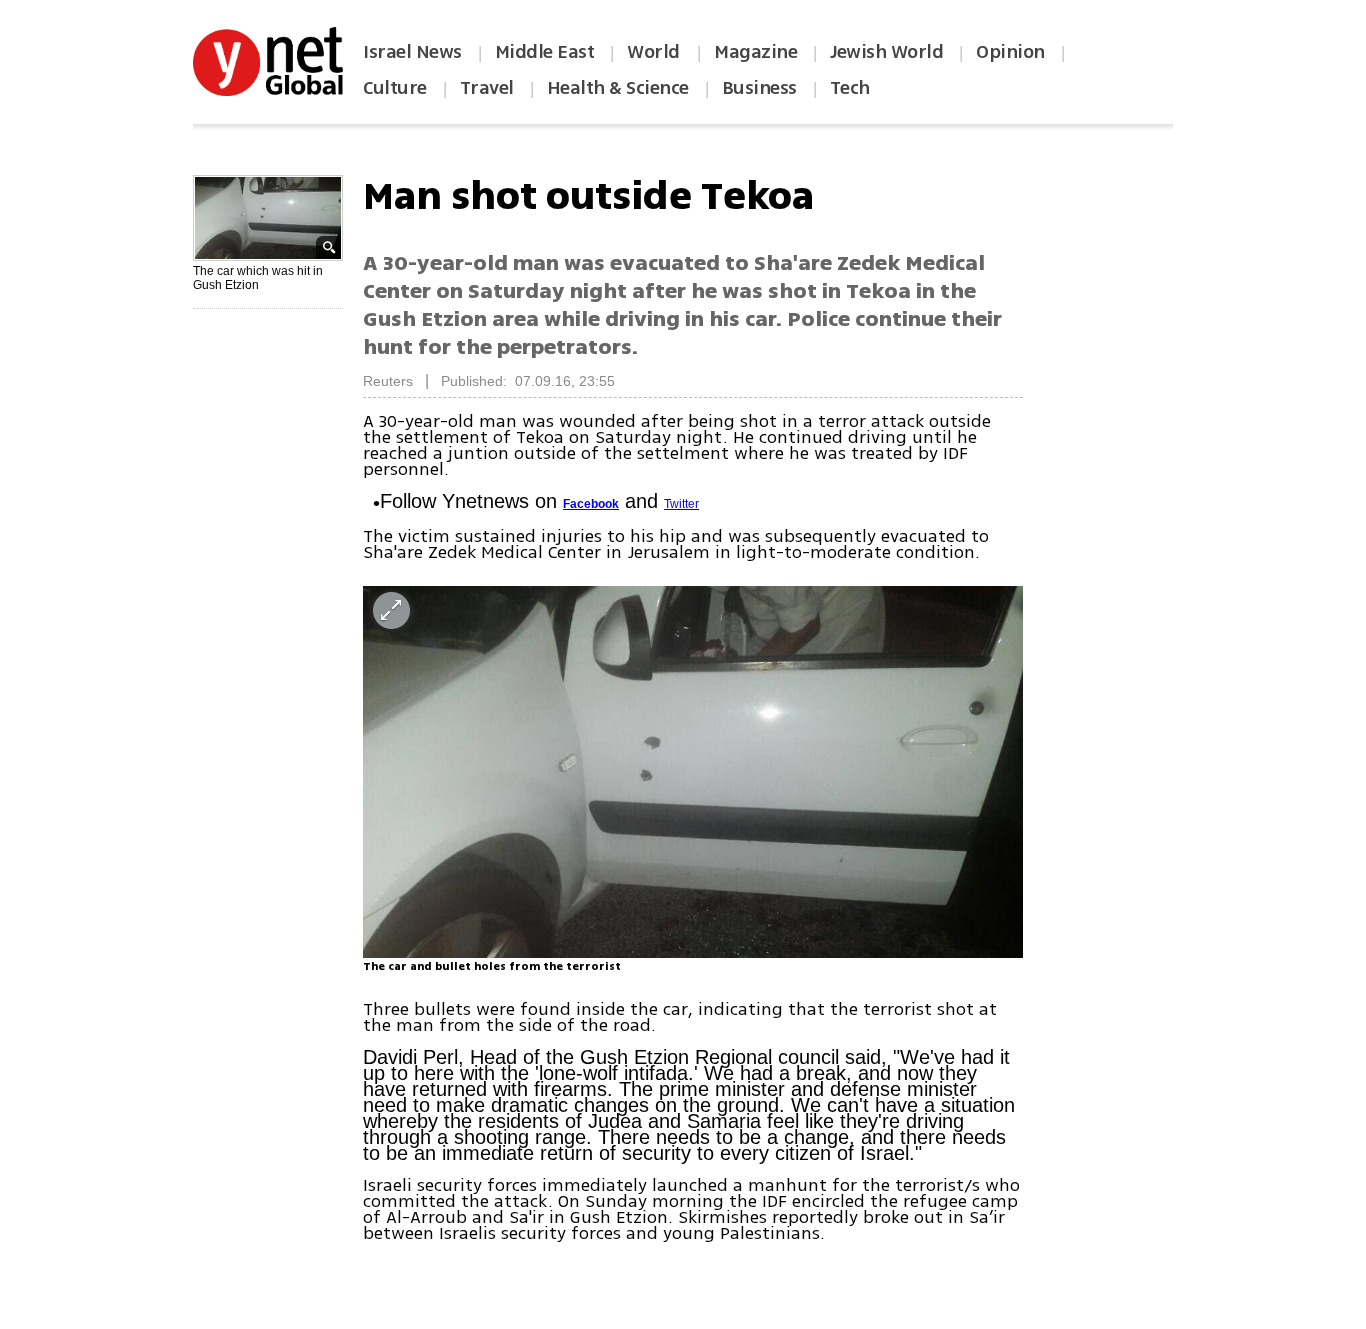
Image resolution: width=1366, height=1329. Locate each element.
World (655, 52)
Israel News (412, 52)
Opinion (1010, 52)
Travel (487, 88)
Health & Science (618, 88)
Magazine (755, 52)
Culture (395, 88)
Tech (850, 88)
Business (759, 88)
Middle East (545, 52)
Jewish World (886, 52)
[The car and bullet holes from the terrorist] (693, 771)
